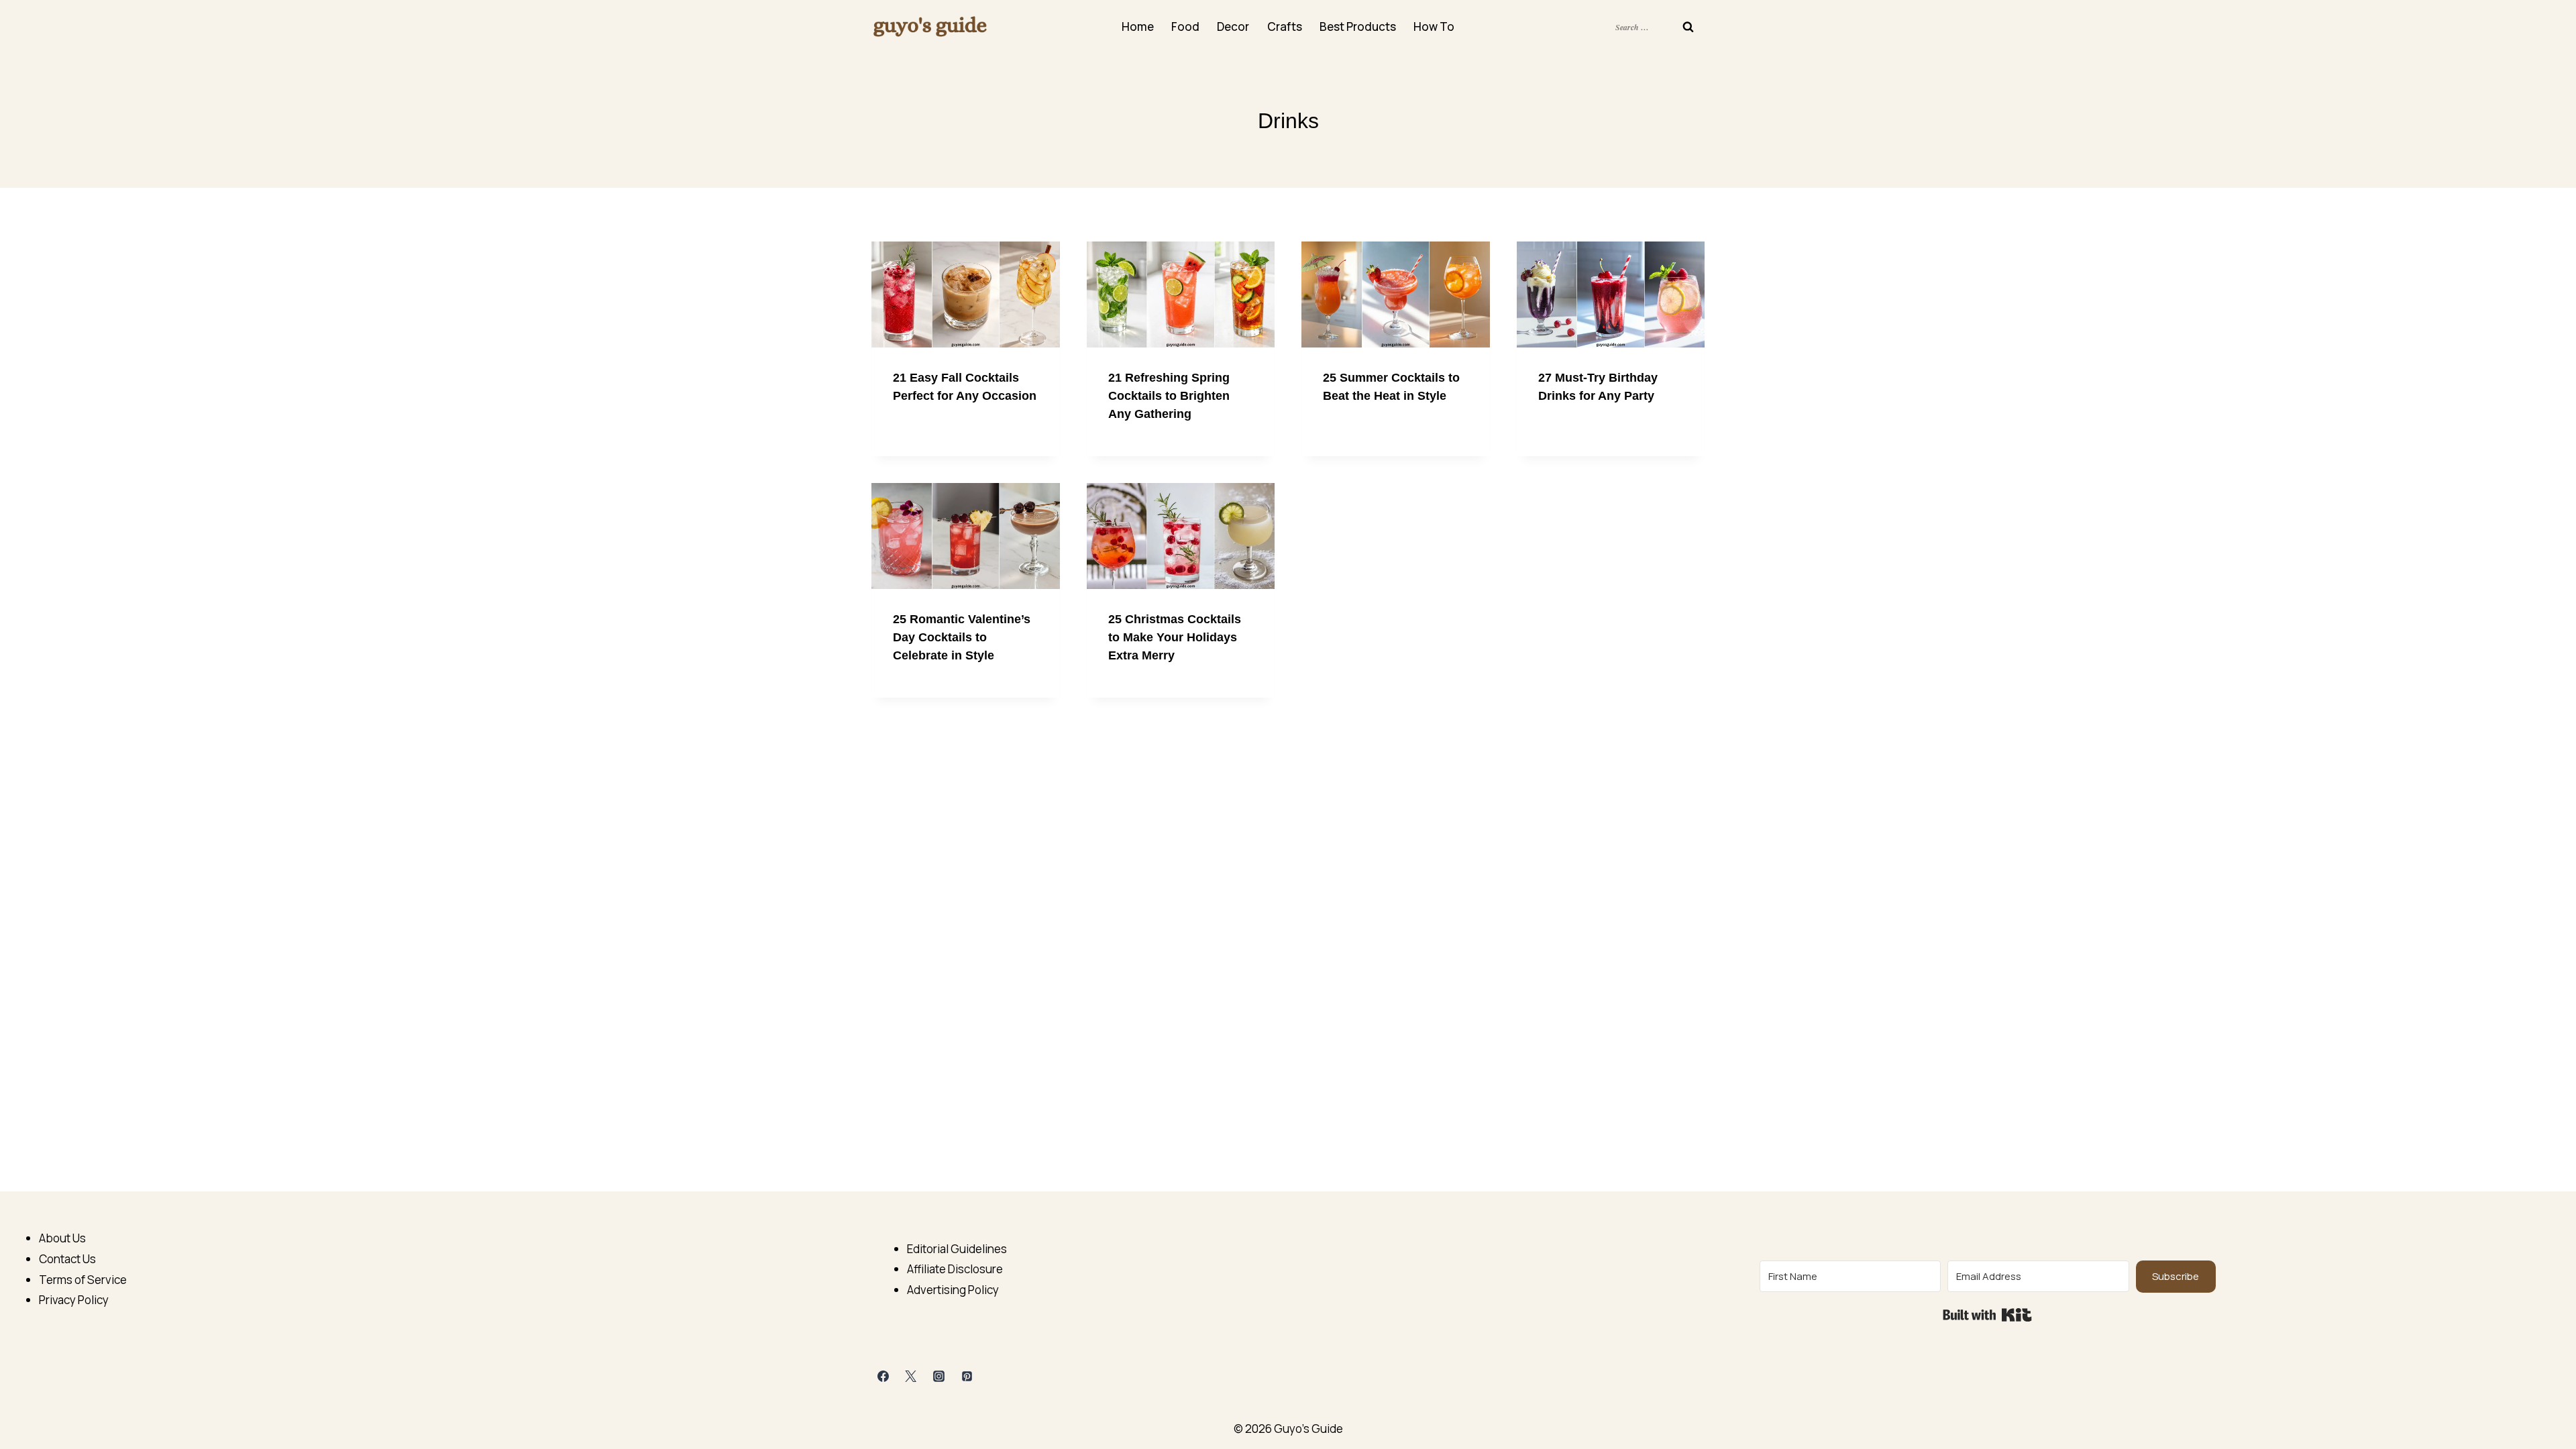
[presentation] (966, 294)
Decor (1233, 26)
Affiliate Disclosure (955, 1269)
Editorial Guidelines (957, 1249)
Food (1185, 26)
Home (1138, 26)
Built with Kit (1987, 1315)
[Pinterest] (967, 1377)
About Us (62, 1238)
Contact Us (67, 1259)
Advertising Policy (953, 1290)
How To (1434, 26)
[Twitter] (911, 1377)
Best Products (1358, 26)
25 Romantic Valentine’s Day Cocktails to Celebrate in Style (962, 637)
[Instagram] (939, 1377)
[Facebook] (883, 1377)
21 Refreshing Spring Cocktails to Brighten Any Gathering (1169, 396)
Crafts (1285, 26)
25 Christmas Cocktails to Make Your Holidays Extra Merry (1175, 637)
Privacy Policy (74, 1300)
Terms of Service (83, 1280)
